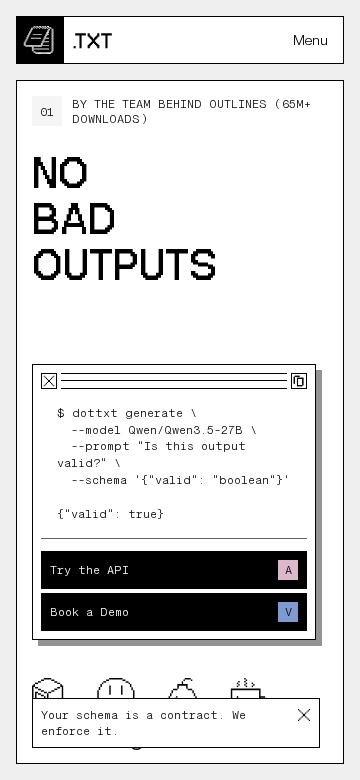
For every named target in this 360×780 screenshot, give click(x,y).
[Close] (303, 715)
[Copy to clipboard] (299, 381)
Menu (310, 40)
